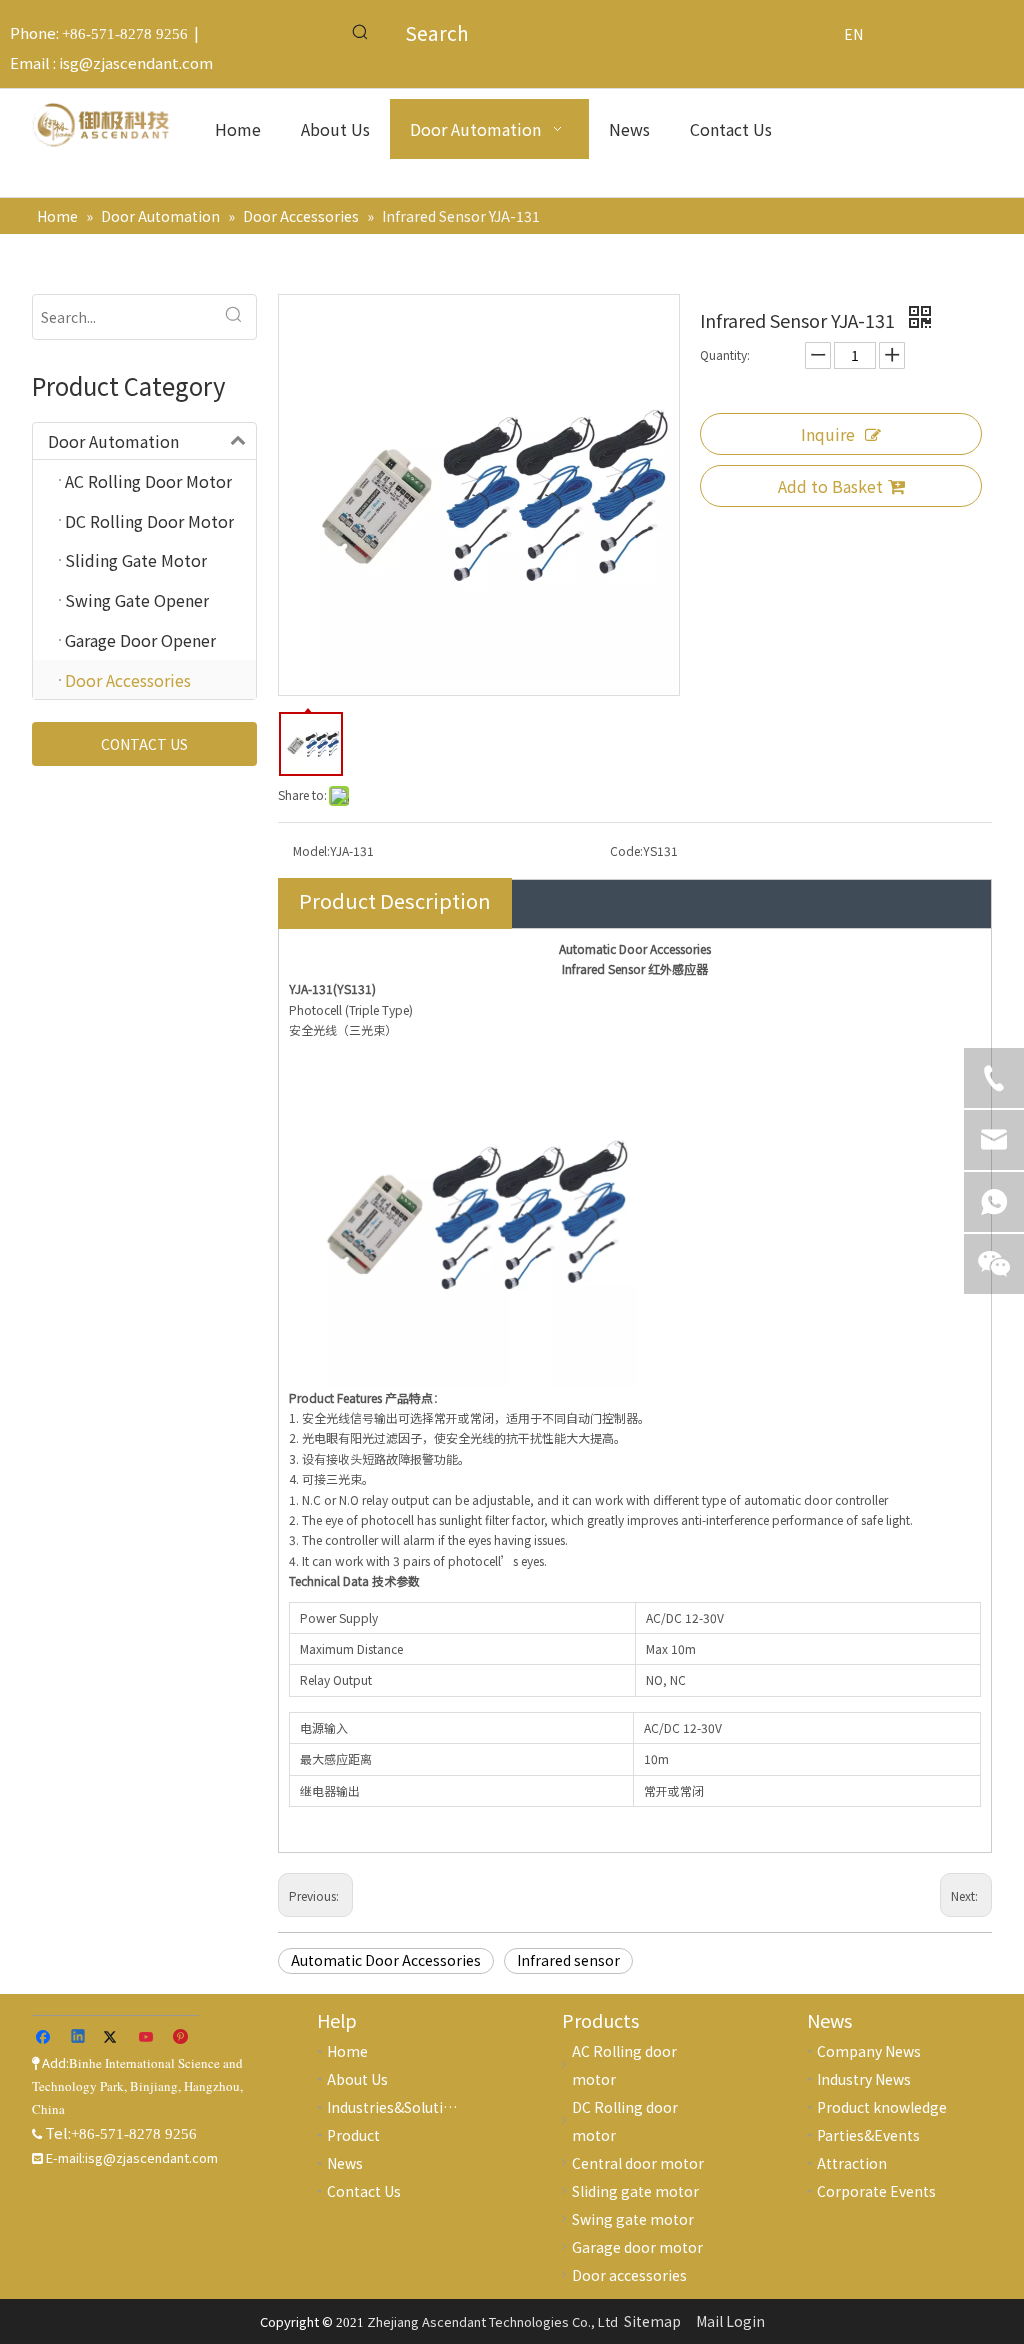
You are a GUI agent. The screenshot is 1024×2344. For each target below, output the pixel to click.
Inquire (828, 434)
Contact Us (364, 2191)
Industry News (864, 2079)
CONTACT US (144, 744)
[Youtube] (147, 2039)
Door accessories (629, 2275)
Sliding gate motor (635, 2191)
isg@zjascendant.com (136, 62)
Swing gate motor (633, 2219)
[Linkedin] (79, 2039)
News (345, 2163)
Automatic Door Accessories (386, 1960)
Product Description (395, 900)
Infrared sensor (568, 1960)
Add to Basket (830, 486)
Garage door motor (637, 2247)
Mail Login (730, 2321)
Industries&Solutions (397, 2107)
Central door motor (638, 2163)
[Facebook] (45, 2039)
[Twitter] (113, 2039)
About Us (357, 2079)
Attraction (852, 2163)
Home (347, 2051)
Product (353, 2135)
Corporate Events (876, 2191)
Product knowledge (882, 2107)
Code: (626, 850)
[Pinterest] (181, 2039)
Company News (869, 2051)
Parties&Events (868, 2135)
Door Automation (113, 441)
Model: (311, 850)
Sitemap (652, 2321)
